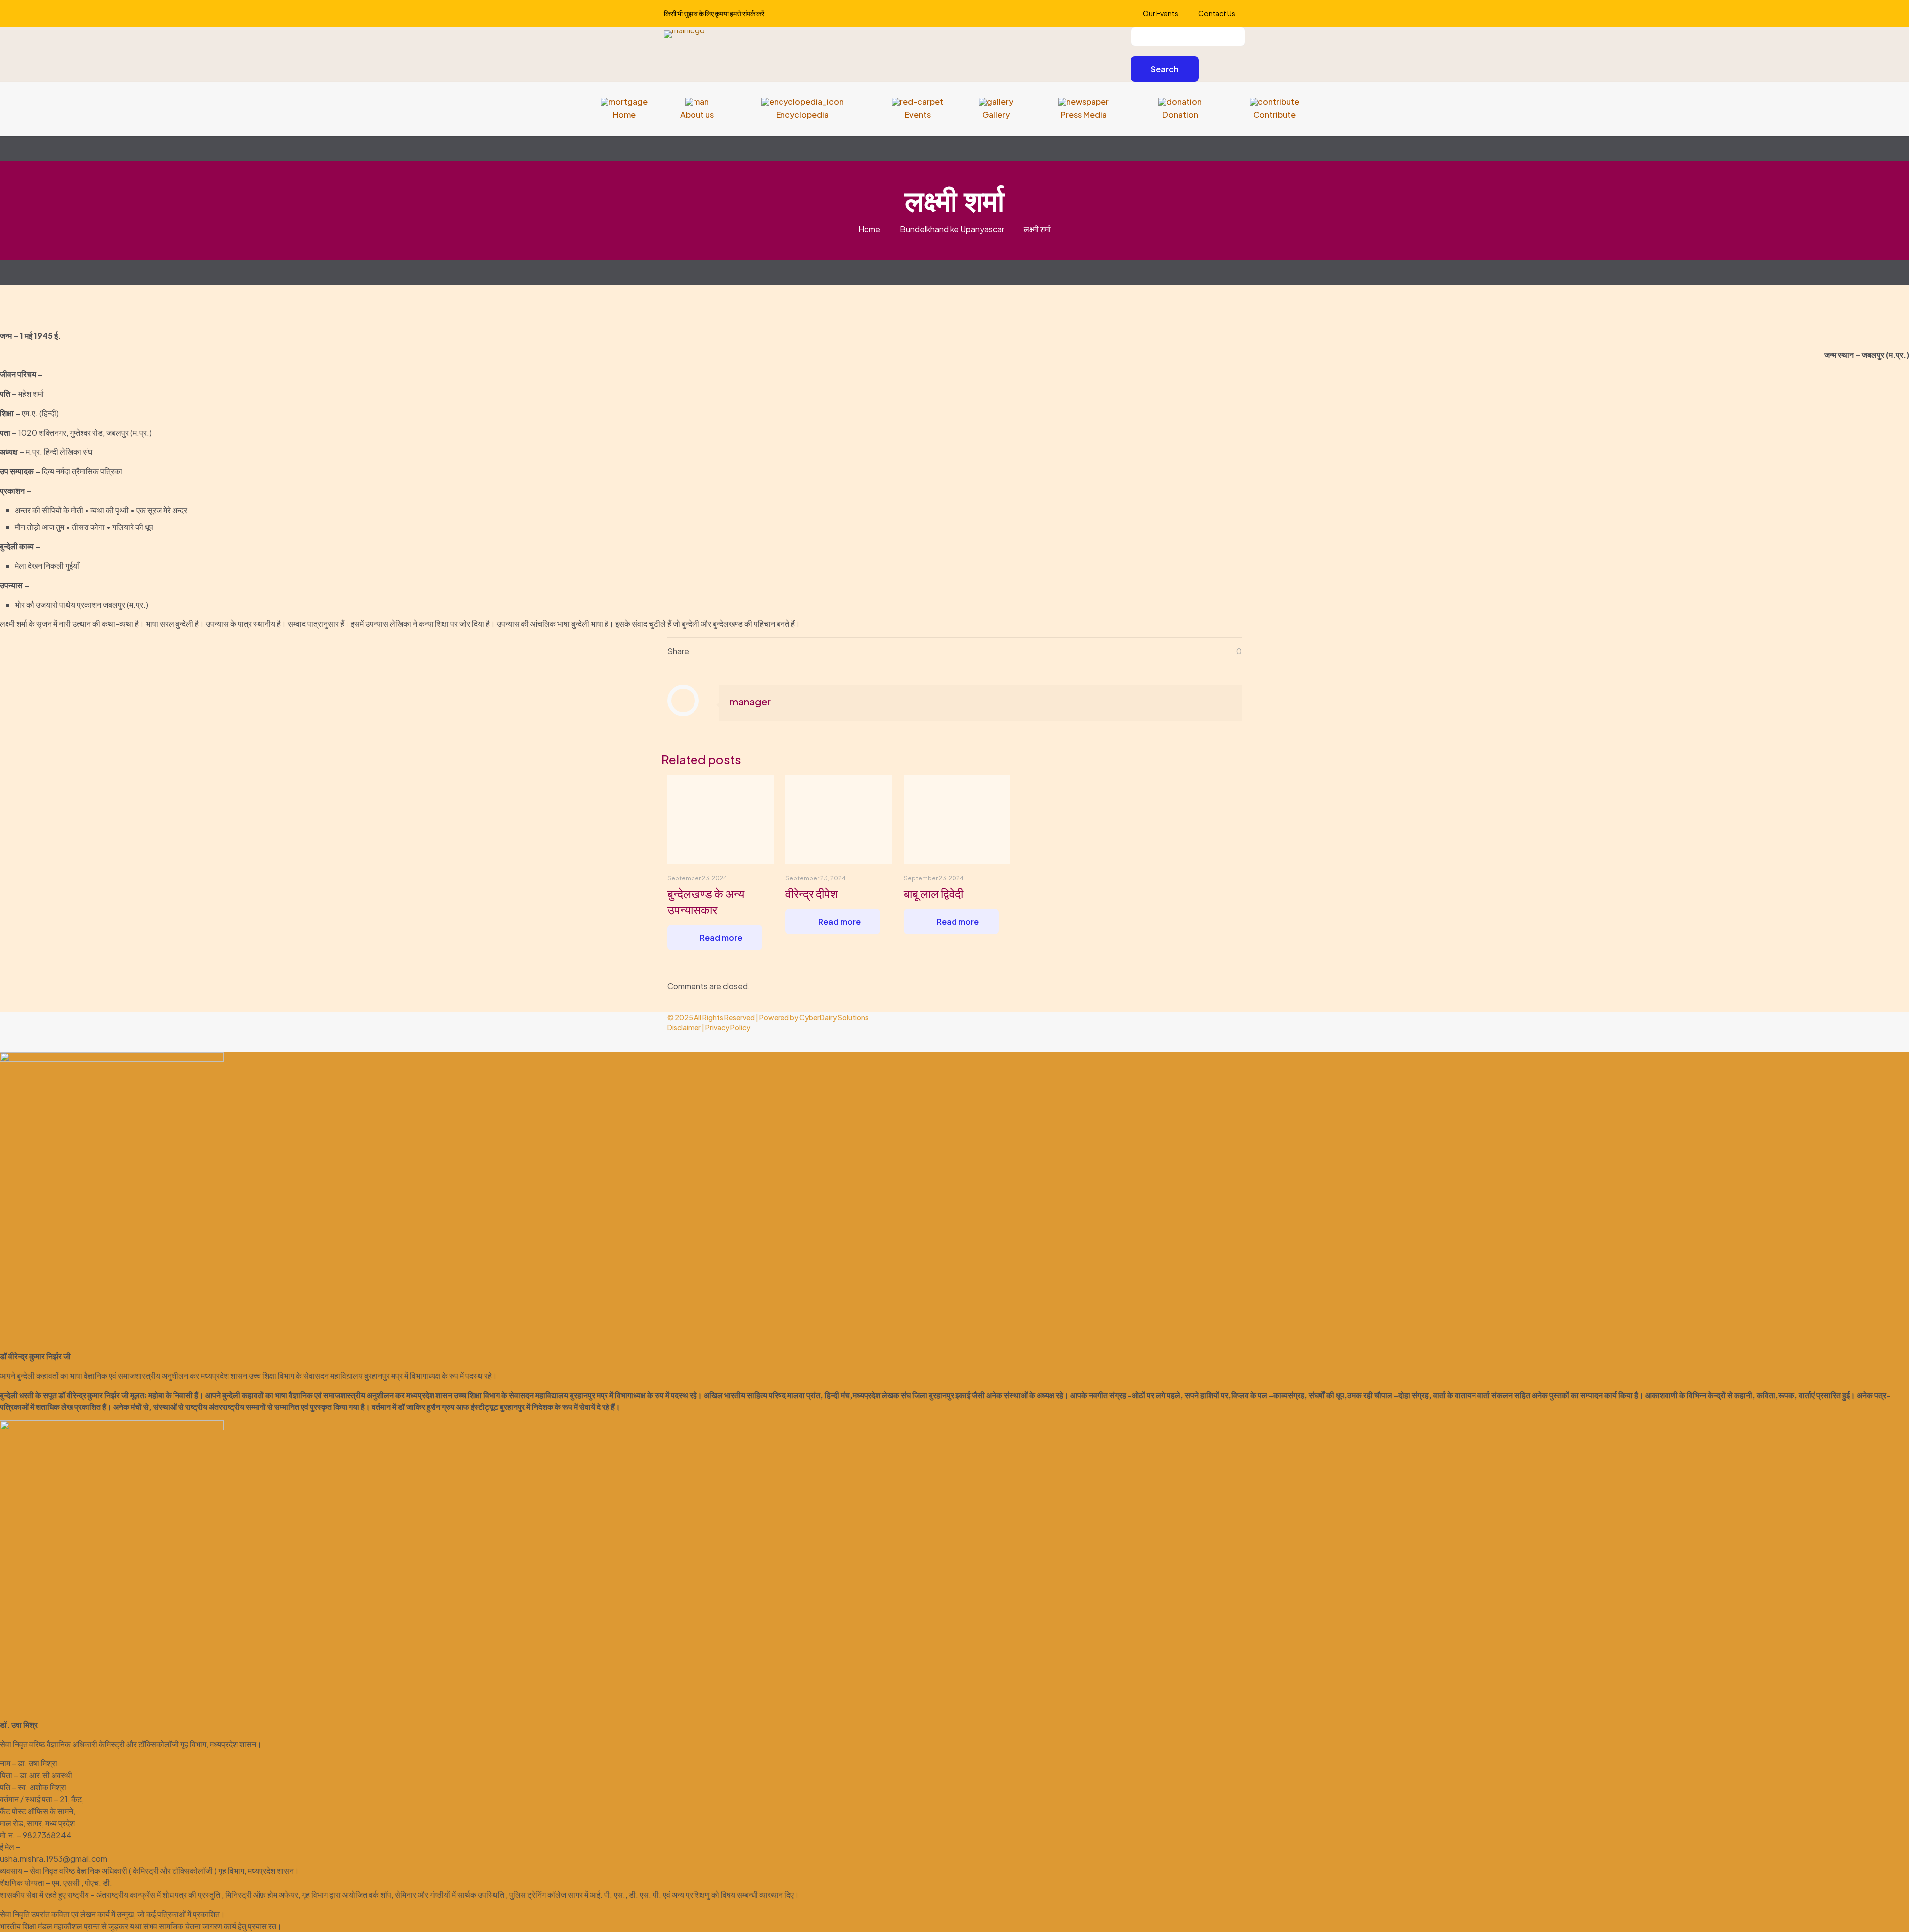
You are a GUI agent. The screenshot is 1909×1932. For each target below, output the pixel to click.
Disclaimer (684, 1027)
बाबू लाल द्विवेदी (934, 893)
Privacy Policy (728, 1027)
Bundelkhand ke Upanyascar (952, 229)
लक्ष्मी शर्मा (1037, 229)
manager (750, 701)
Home (869, 229)
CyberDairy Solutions (834, 1017)
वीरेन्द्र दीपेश (812, 893)
